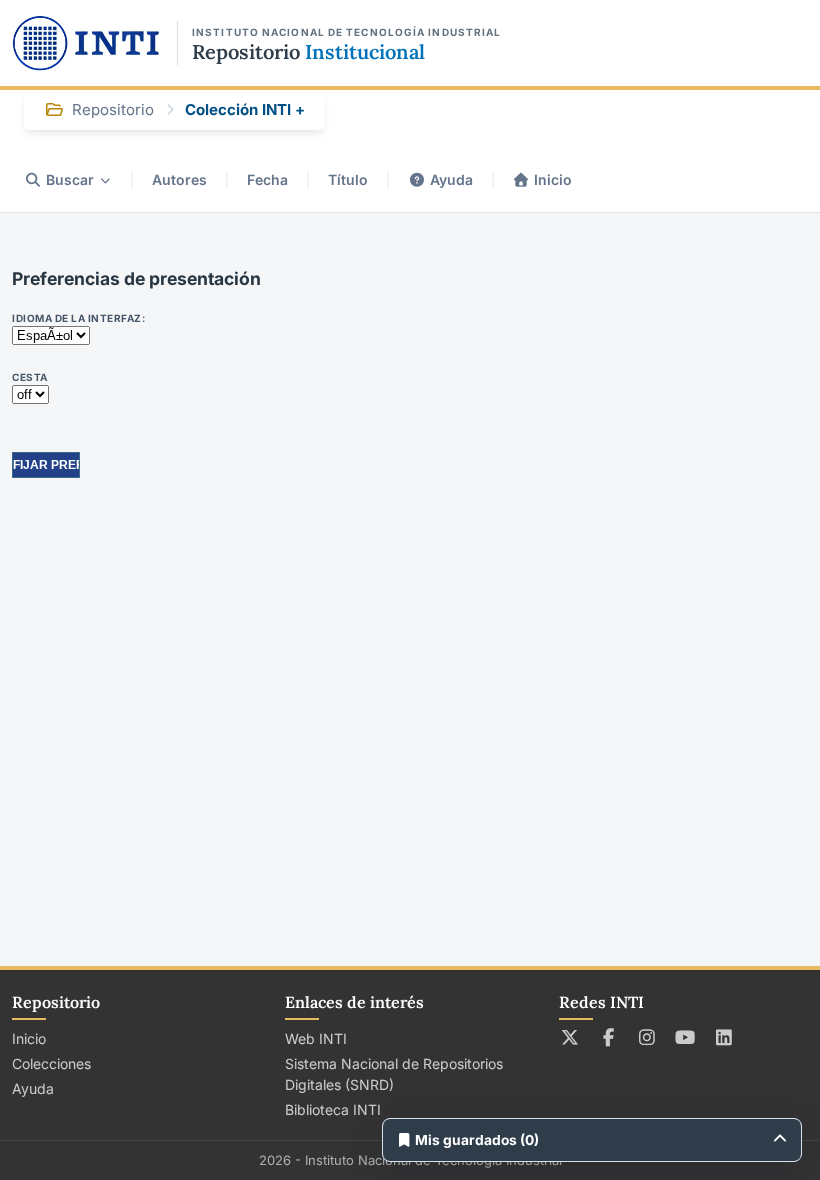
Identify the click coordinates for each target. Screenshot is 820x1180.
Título (348, 179)
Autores (179, 179)
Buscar (70, 179)
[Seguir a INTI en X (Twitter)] (570, 1037)
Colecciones (51, 1063)
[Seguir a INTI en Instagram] (647, 1037)
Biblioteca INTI (333, 1109)
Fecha (267, 179)
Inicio (553, 179)
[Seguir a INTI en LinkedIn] (724, 1037)
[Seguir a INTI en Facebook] (608, 1037)
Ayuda (451, 179)
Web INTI (316, 1038)
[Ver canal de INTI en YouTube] (685, 1037)
